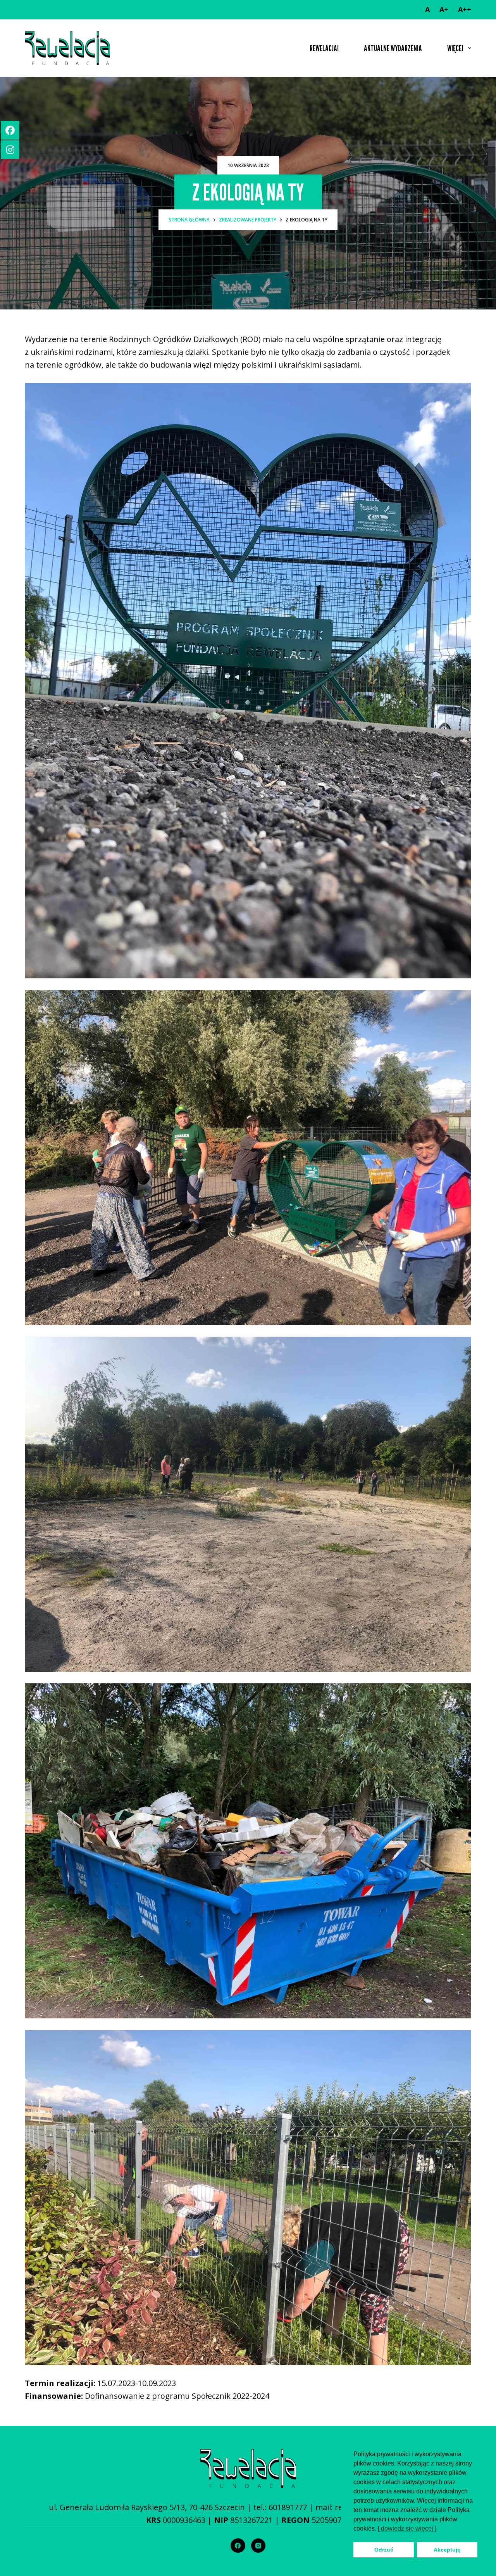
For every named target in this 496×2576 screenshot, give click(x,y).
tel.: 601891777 (280, 2507)
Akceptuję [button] (447, 2550)
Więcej (455, 48)
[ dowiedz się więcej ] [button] (407, 2528)
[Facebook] (238, 2546)
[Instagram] (258, 2546)
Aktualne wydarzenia (393, 48)
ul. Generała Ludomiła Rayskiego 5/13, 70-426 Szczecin (147, 2507)
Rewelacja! (324, 48)
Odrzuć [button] (384, 2550)
